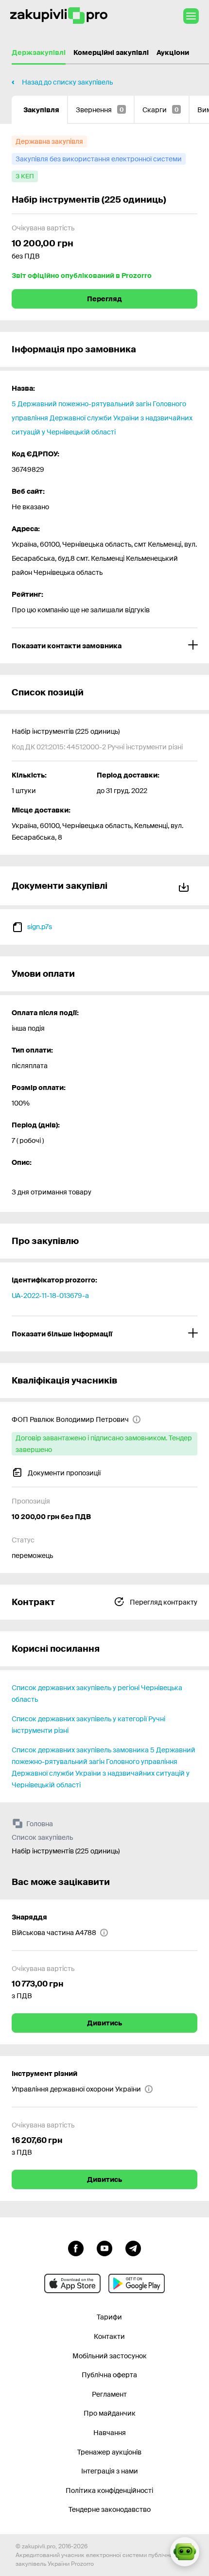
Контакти (109, 2336)
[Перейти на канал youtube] (104, 2248)
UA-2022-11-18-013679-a (50, 1296)
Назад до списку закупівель (67, 82)
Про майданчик (110, 2413)
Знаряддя (29, 1917)
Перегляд (104, 299)
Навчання (110, 2433)
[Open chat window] (185, 2552)
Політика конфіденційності (109, 2490)
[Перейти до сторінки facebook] (76, 2248)
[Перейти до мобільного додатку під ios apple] (72, 2283)
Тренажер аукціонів (109, 2452)
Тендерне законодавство (110, 2509)
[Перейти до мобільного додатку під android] (137, 2283)
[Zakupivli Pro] (59, 16)
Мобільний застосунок (110, 2356)
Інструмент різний (44, 2074)
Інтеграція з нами (110, 2471)
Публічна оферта (109, 2375)
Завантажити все (186, 886)
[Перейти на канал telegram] (133, 2248)
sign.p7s (40, 927)
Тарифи (109, 2317)
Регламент (109, 2394)
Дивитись (104, 2023)
